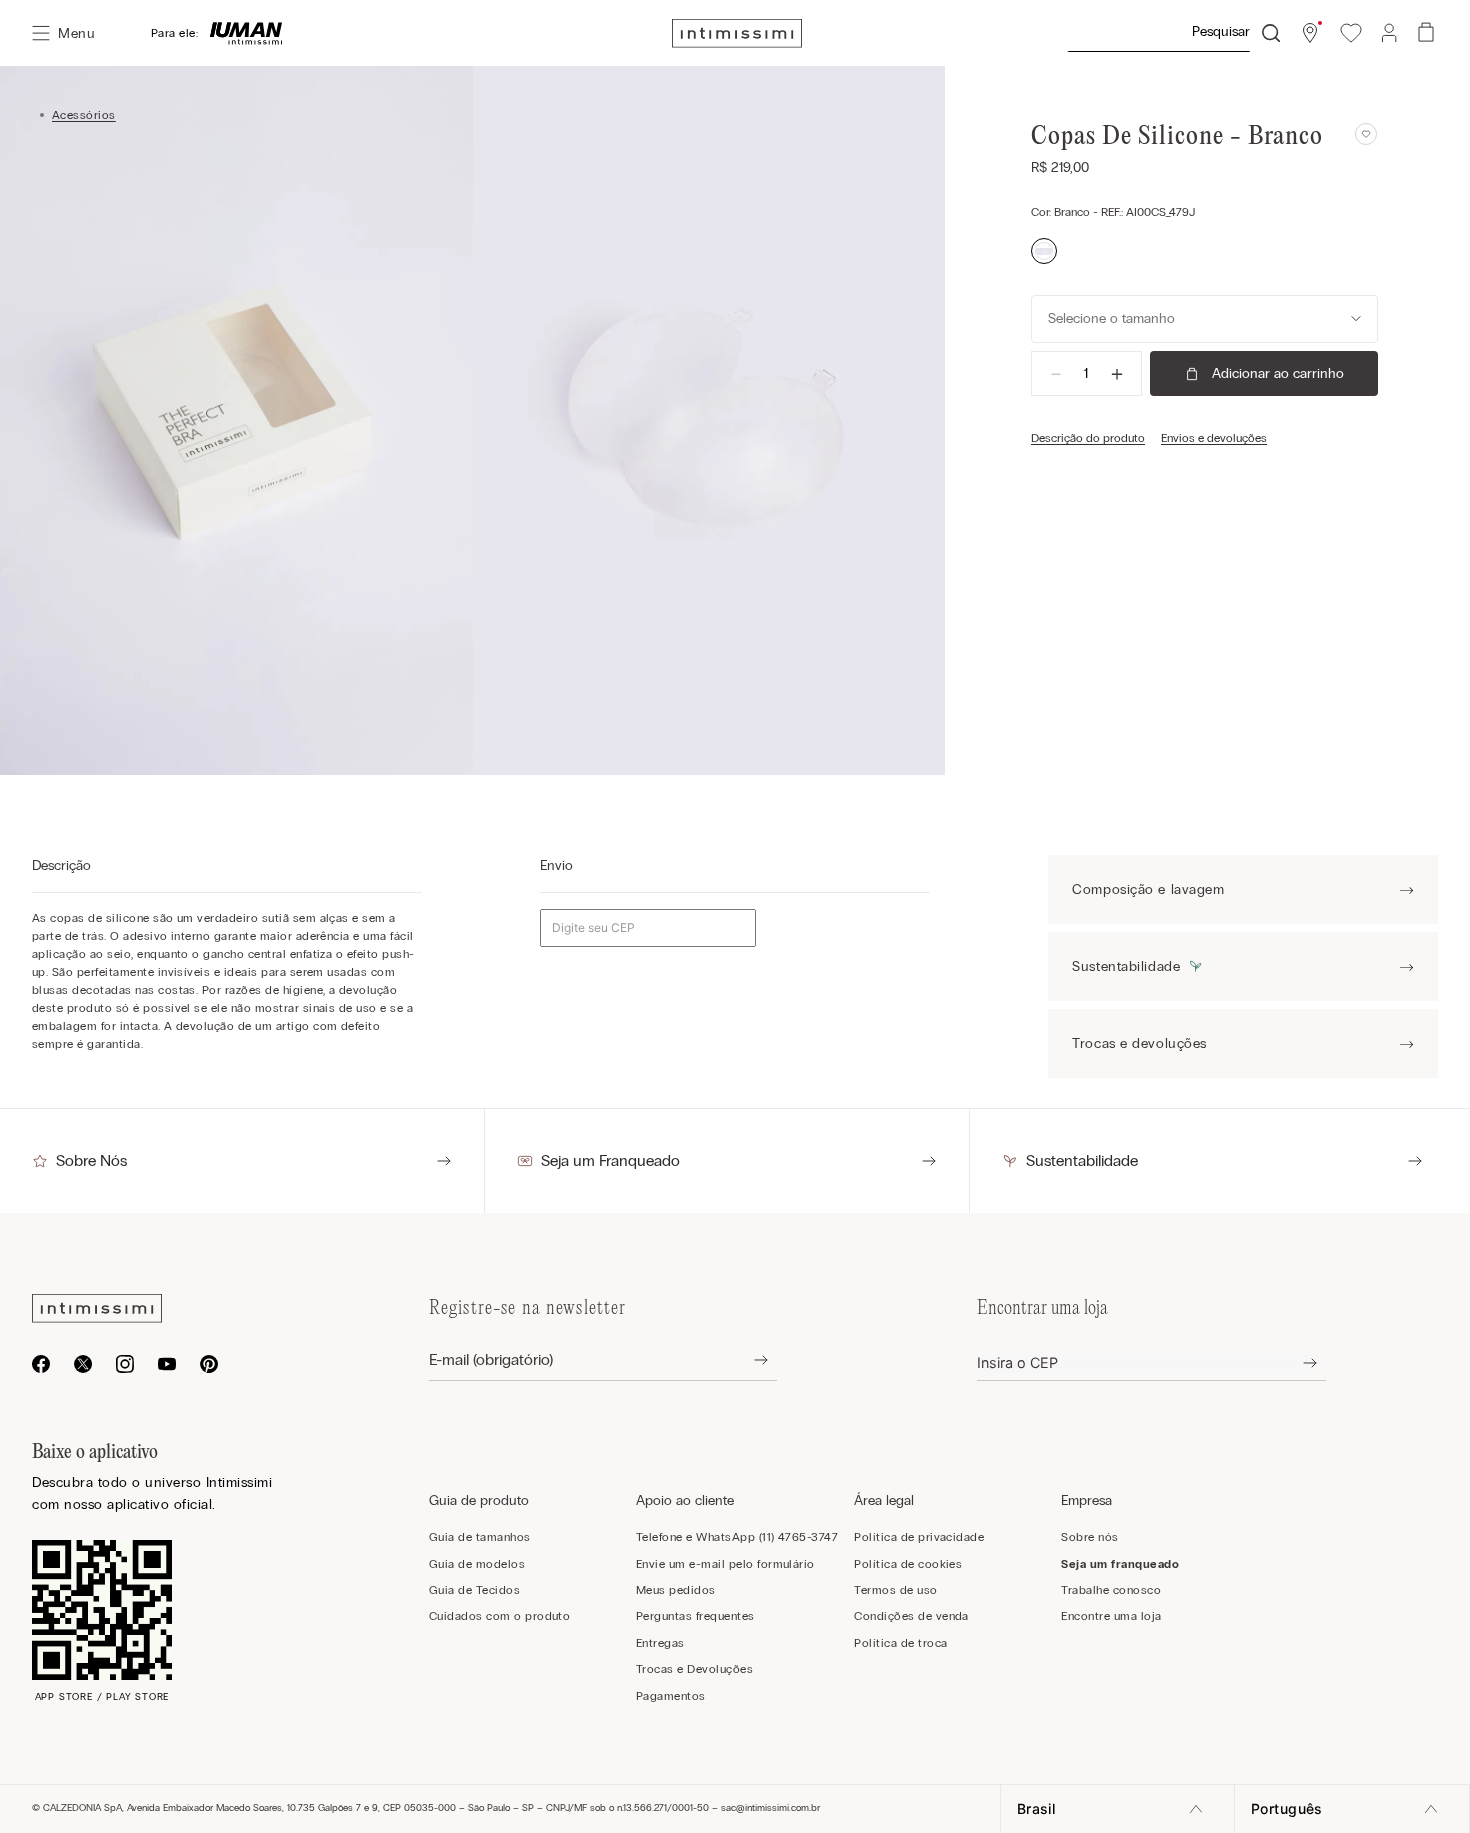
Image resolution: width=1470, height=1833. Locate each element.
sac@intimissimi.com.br (770, 1808)
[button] (1310, 33)
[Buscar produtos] (1271, 33)
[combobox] (1173, 33)
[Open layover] (745, 1360)
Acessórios (84, 115)
